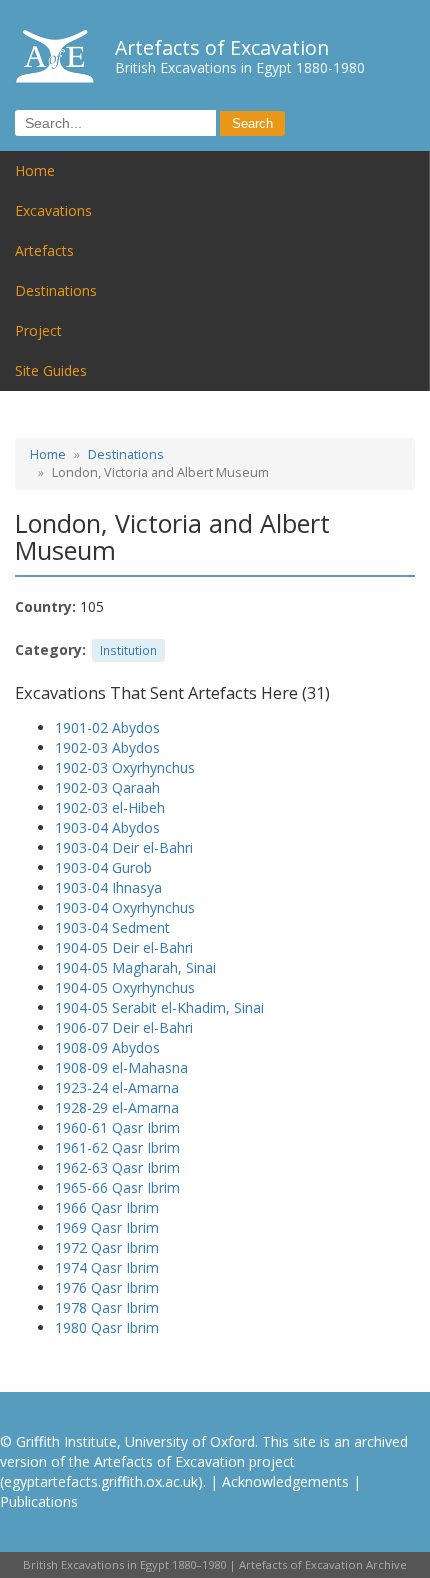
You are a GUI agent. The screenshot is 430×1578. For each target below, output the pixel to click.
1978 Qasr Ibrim (107, 1307)
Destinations (56, 290)
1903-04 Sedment (112, 927)
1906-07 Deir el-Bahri (124, 1027)
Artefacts (44, 250)
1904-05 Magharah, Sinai (135, 967)
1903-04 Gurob (103, 867)
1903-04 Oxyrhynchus (125, 907)
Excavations (53, 210)
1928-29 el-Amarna (117, 1107)
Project (38, 330)
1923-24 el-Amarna (117, 1087)
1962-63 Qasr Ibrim (117, 1167)
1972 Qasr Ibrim (107, 1247)
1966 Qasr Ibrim (107, 1207)
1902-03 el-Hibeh (110, 807)
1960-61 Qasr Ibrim (117, 1127)
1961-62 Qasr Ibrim (117, 1147)
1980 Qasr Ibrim (107, 1327)
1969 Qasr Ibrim (107, 1227)
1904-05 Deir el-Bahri (124, 947)
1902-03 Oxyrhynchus (125, 767)
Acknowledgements (285, 1481)
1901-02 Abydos (107, 727)
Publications (39, 1501)
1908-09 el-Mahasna (121, 1067)
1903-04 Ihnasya (108, 887)
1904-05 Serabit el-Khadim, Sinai (159, 1007)
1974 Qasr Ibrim (107, 1267)
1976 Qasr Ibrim (107, 1287)
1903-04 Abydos (107, 827)
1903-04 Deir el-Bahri (124, 847)
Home (35, 170)
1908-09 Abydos (107, 1047)
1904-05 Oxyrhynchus (125, 987)
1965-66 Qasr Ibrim (117, 1187)
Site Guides (51, 370)
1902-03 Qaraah (107, 787)
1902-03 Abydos (107, 747)
